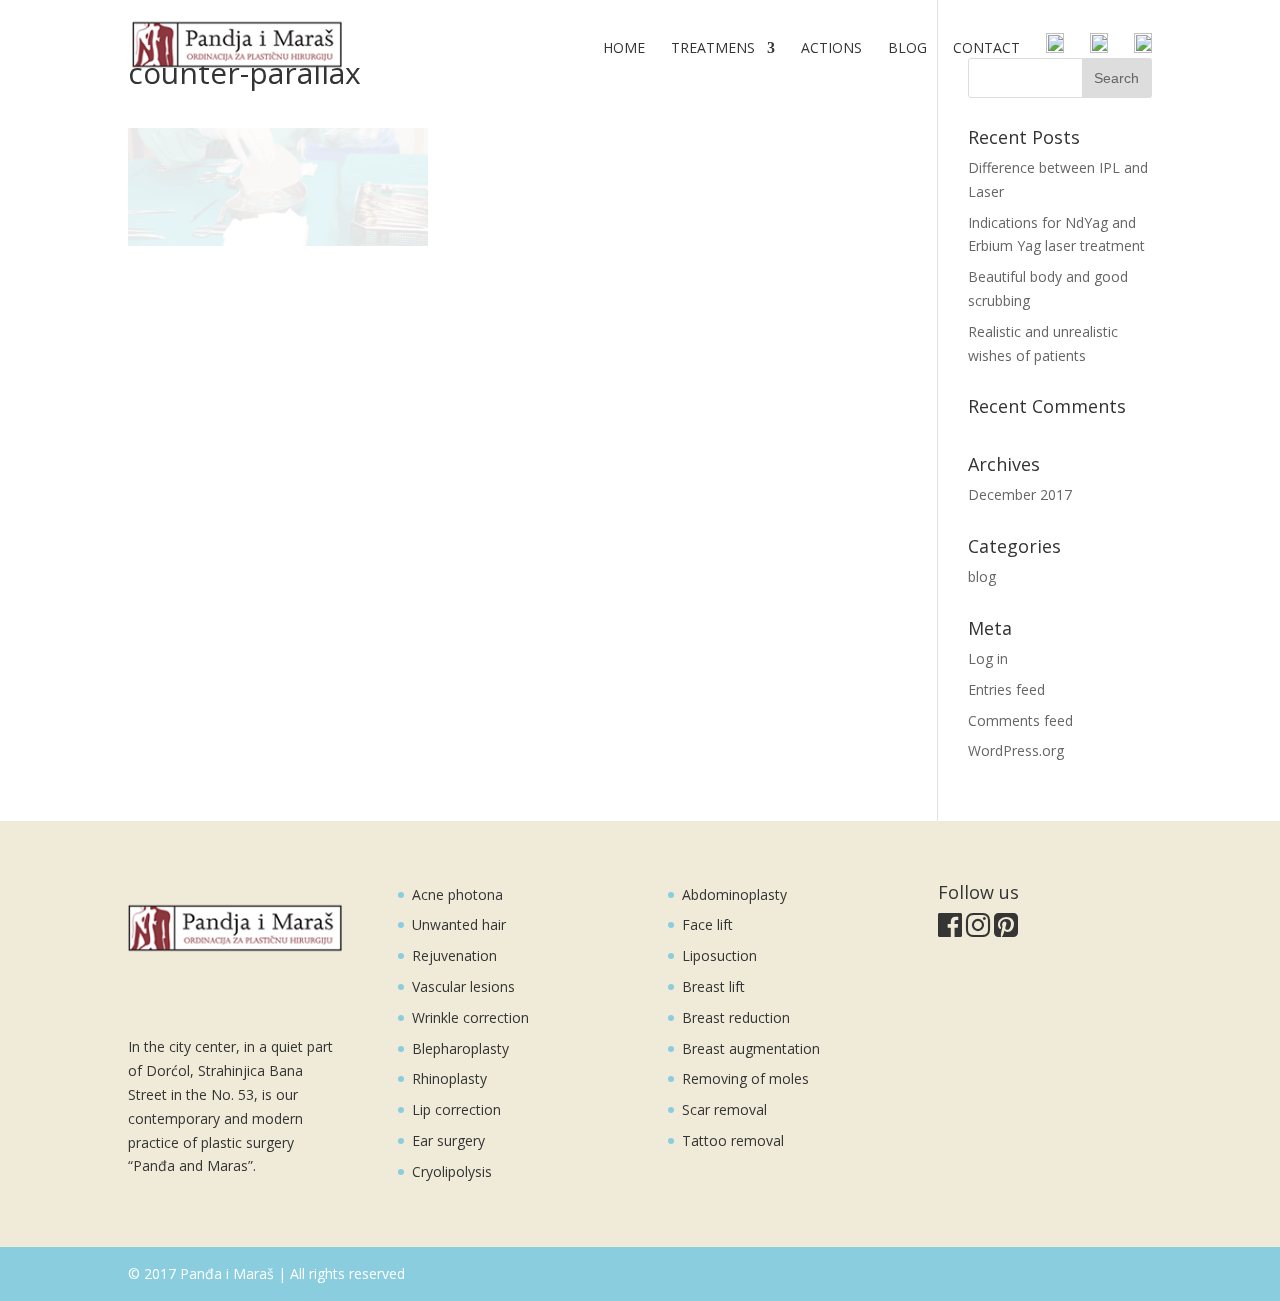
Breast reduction (736, 1017)
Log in (988, 658)
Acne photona (457, 894)
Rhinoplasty (449, 1078)
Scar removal (724, 1109)
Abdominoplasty (734, 894)
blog (982, 576)
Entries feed (1006, 689)
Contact (986, 49)
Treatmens (713, 49)
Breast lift (713, 986)
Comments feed (1020, 720)
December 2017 (1020, 494)
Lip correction (456, 1109)
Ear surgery (448, 1140)
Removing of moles (745, 1078)
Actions (831, 49)
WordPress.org (1016, 750)
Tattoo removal (733, 1140)
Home (624, 49)
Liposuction (719, 955)
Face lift (707, 924)
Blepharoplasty (460, 1048)
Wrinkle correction (470, 1017)
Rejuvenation (454, 955)
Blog (907, 49)
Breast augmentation (751, 1048)
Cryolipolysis (452, 1171)
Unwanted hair (459, 924)
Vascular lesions (463, 986)
